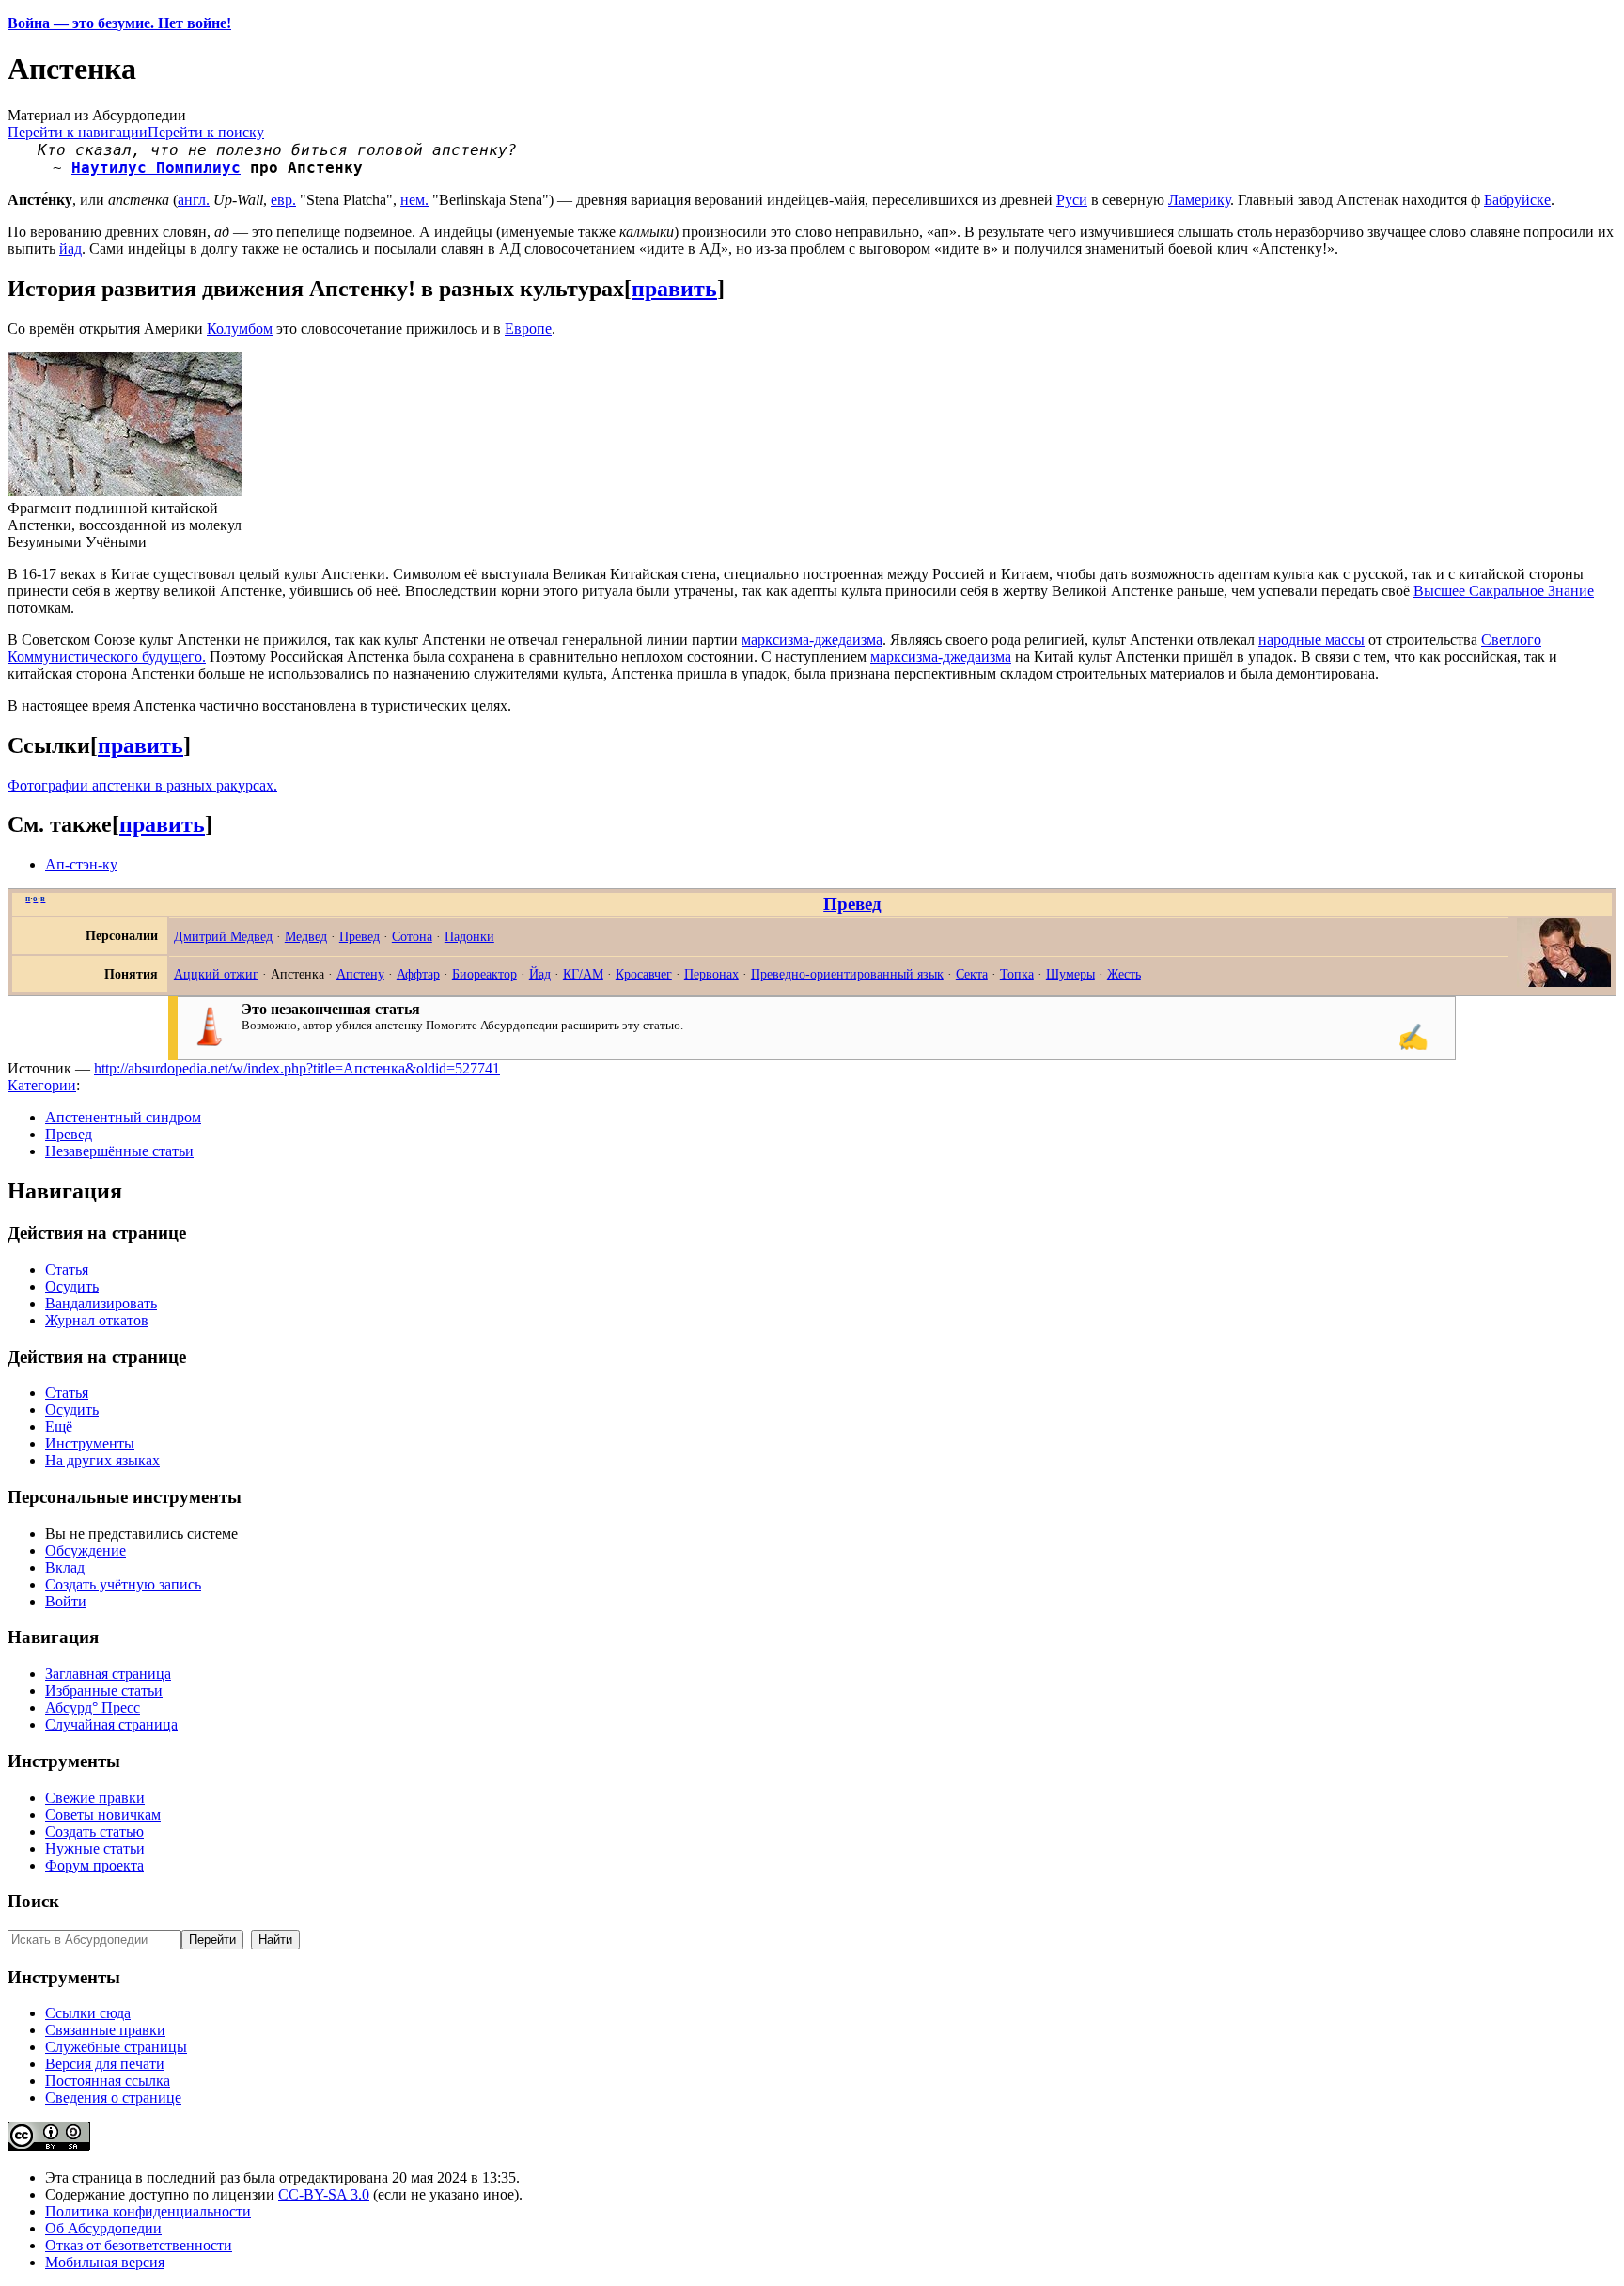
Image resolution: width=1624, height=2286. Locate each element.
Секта (972, 974)
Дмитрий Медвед (223, 936)
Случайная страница (111, 1724)
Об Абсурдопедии (103, 2228)
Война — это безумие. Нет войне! (119, 23)
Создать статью (94, 1832)
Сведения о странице (113, 2098)
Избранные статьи (104, 1691)
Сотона (412, 936)
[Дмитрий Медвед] (1564, 982)
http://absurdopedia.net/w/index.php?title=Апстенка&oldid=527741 (297, 1068)
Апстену (360, 974)
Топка (1017, 974)
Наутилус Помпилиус (156, 168)
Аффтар (418, 974)
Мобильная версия (105, 2262)
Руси (1072, 200)
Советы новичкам (103, 1815)
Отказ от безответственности (139, 2245)
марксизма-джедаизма (812, 640)
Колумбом (240, 329)
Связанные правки (105, 2030)
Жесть (1124, 974)
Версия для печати (105, 2064)
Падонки (469, 936)
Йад (540, 974)
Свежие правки (95, 1798)
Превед (852, 904)
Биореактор (484, 974)
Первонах (711, 974)
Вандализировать (101, 1303)
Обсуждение (86, 1550)
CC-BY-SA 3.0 (324, 2194)
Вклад (65, 1567)
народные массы (1312, 640)
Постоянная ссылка (108, 2081)
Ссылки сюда (88, 2013)
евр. (283, 200)
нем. (414, 200)
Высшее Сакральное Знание (1504, 591)
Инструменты (90, 1443)
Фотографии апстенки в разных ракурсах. (142, 785)
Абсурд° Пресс (93, 1707)
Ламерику (1199, 200)
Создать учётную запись (123, 1584)
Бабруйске (1517, 200)
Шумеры (1070, 974)
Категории (42, 1085)
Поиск (33, 1901)
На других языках (102, 1460)
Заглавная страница (108, 1674)
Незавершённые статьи (119, 1151)
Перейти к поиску (206, 132)
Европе (528, 329)
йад (70, 249)
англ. (194, 200)
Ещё (59, 1426)
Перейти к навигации (78, 132)
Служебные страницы (116, 2047)
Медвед (306, 936)
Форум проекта (94, 1865)
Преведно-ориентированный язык (847, 974)
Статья (67, 1269)
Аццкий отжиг (216, 974)
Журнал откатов (97, 1320)
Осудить (72, 1286)
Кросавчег (644, 974)
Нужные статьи (95, 1848)
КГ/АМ (583, 974)
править (674, 289)
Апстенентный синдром (123, 1117)
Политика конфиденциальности (148, 2211)
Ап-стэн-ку (81, 864)
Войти (66, 1601)
